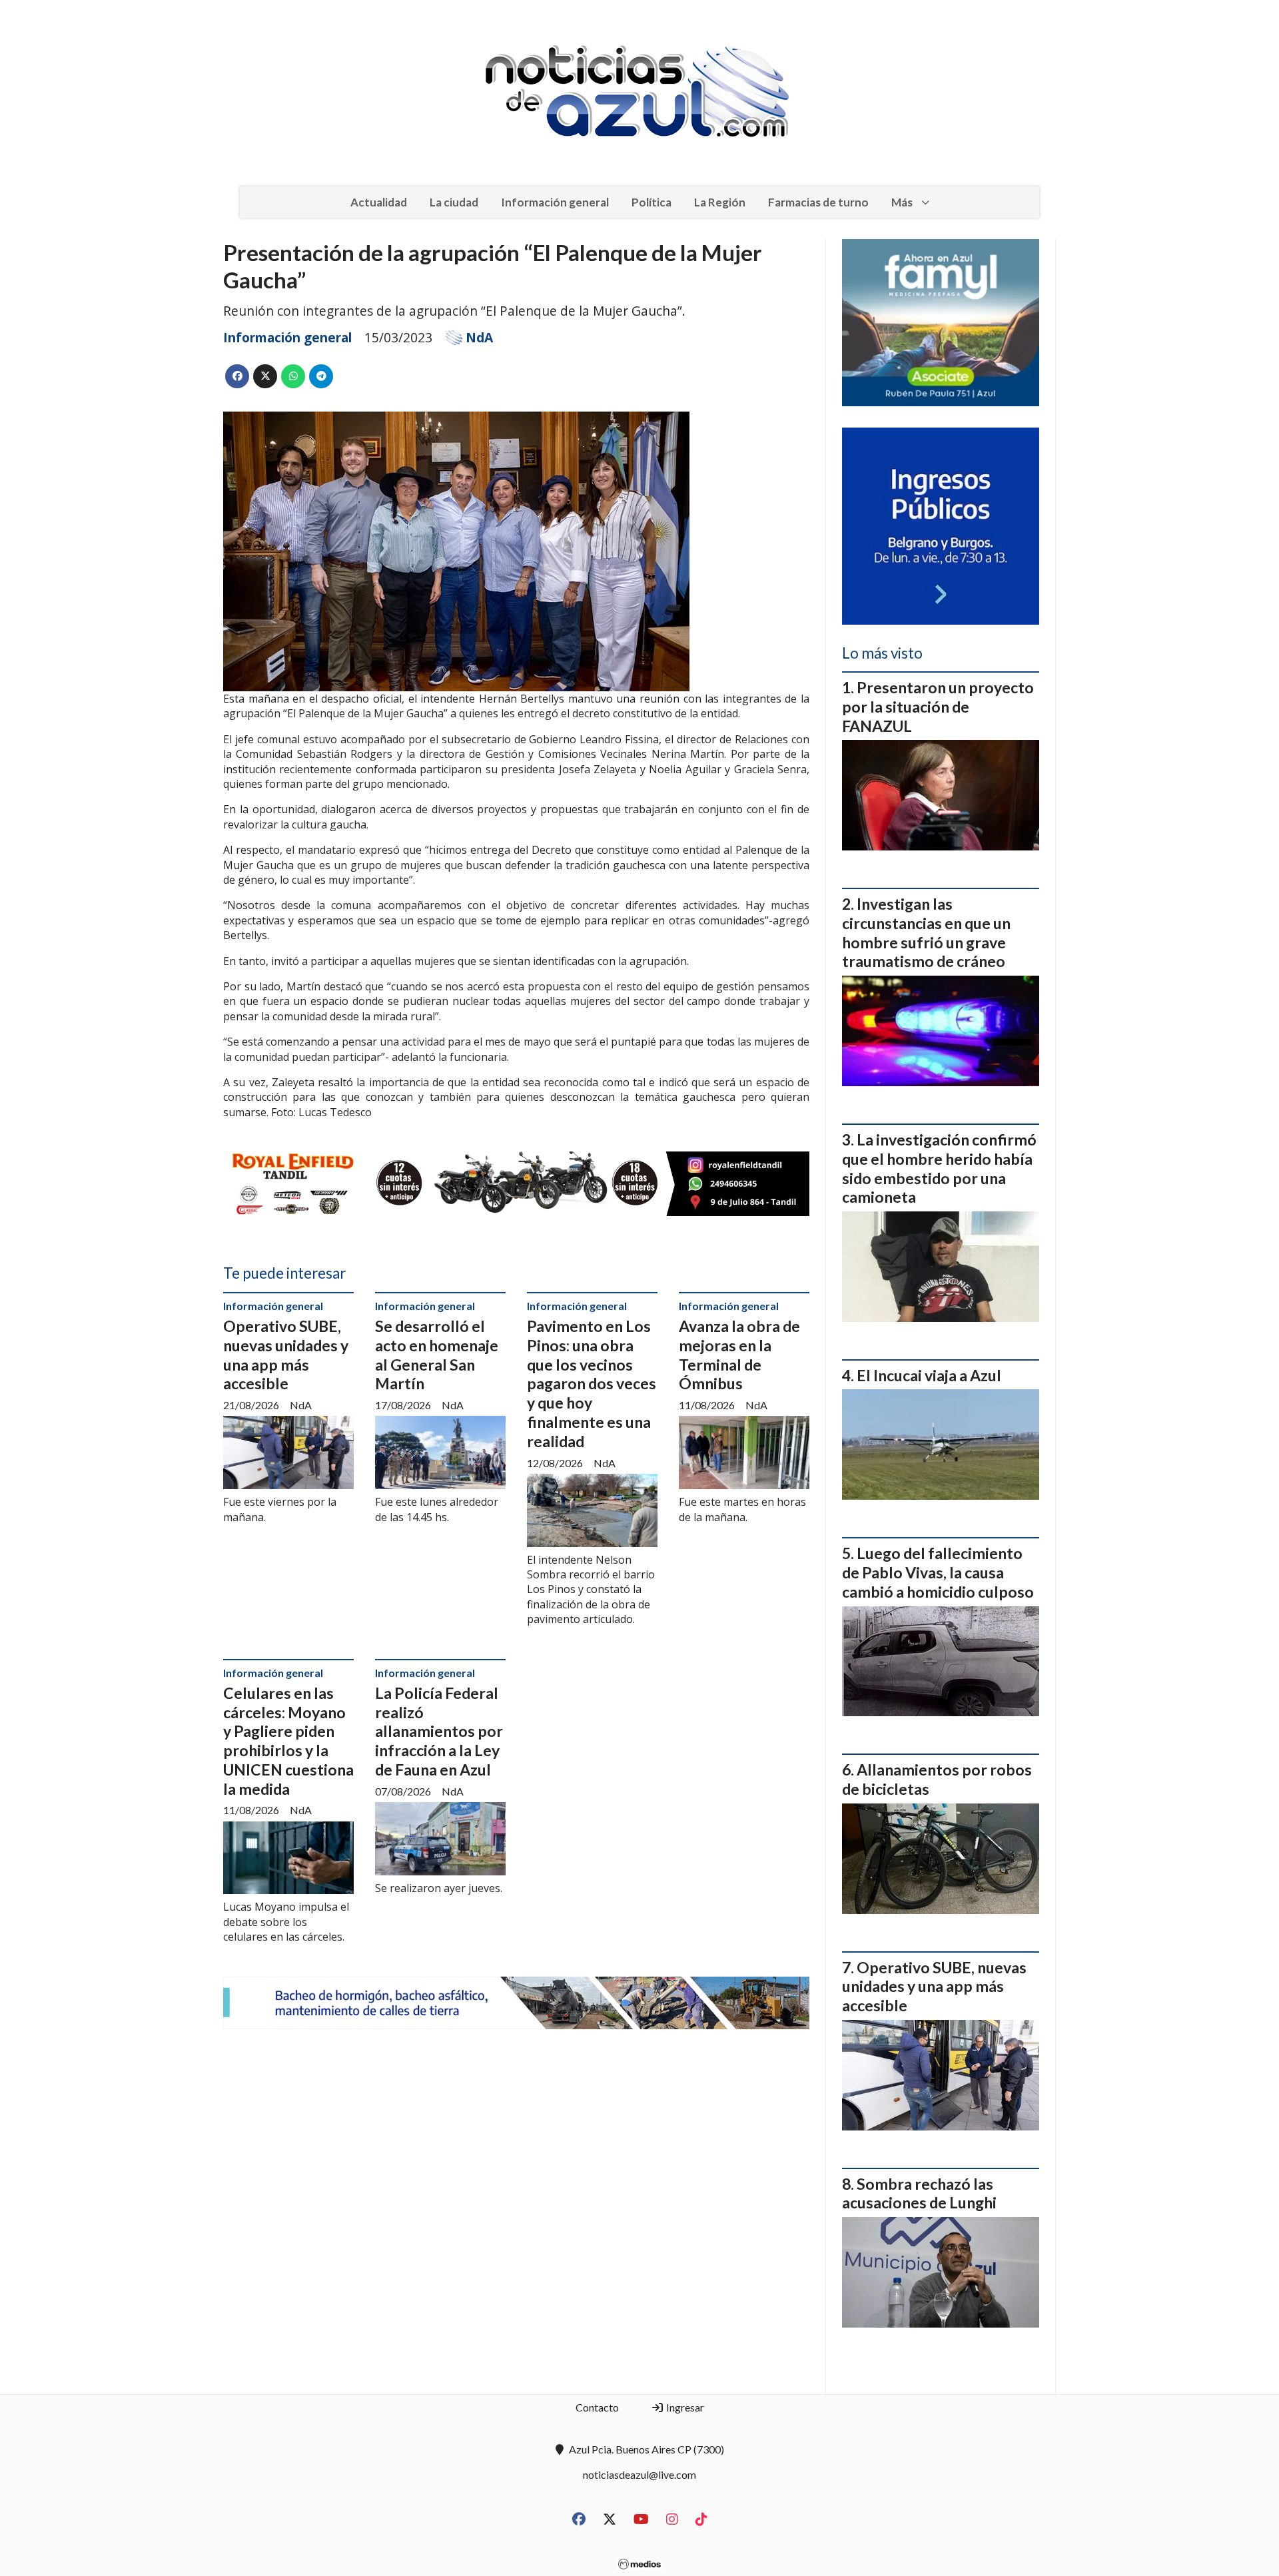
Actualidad (379, 202)
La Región (720, 202)
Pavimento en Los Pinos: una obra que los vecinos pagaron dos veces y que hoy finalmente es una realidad (592, 1384)
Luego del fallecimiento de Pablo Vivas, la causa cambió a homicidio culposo (938, 1572)
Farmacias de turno (818, 202)
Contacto (597, 2407)
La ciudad (454, 202)
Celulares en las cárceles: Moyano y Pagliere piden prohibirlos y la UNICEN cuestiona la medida (288, 1741)
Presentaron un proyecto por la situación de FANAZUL (938, 707)
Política (651, 202)
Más (902, 202)
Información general (555, 202)
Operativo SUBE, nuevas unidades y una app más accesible (286, 1355)
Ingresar (684, 2407)
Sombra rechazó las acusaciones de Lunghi (919, 2193)
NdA (479, 338)
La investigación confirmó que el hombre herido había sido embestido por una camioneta (939, 1168)
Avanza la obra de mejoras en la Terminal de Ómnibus (739, 1355)
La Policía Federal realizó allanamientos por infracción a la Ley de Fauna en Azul (439, 1731)
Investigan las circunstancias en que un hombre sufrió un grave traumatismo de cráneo (926, 932)
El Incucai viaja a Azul (929, 1375)
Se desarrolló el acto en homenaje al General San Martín (437, 1355)
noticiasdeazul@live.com (639, 2474)
